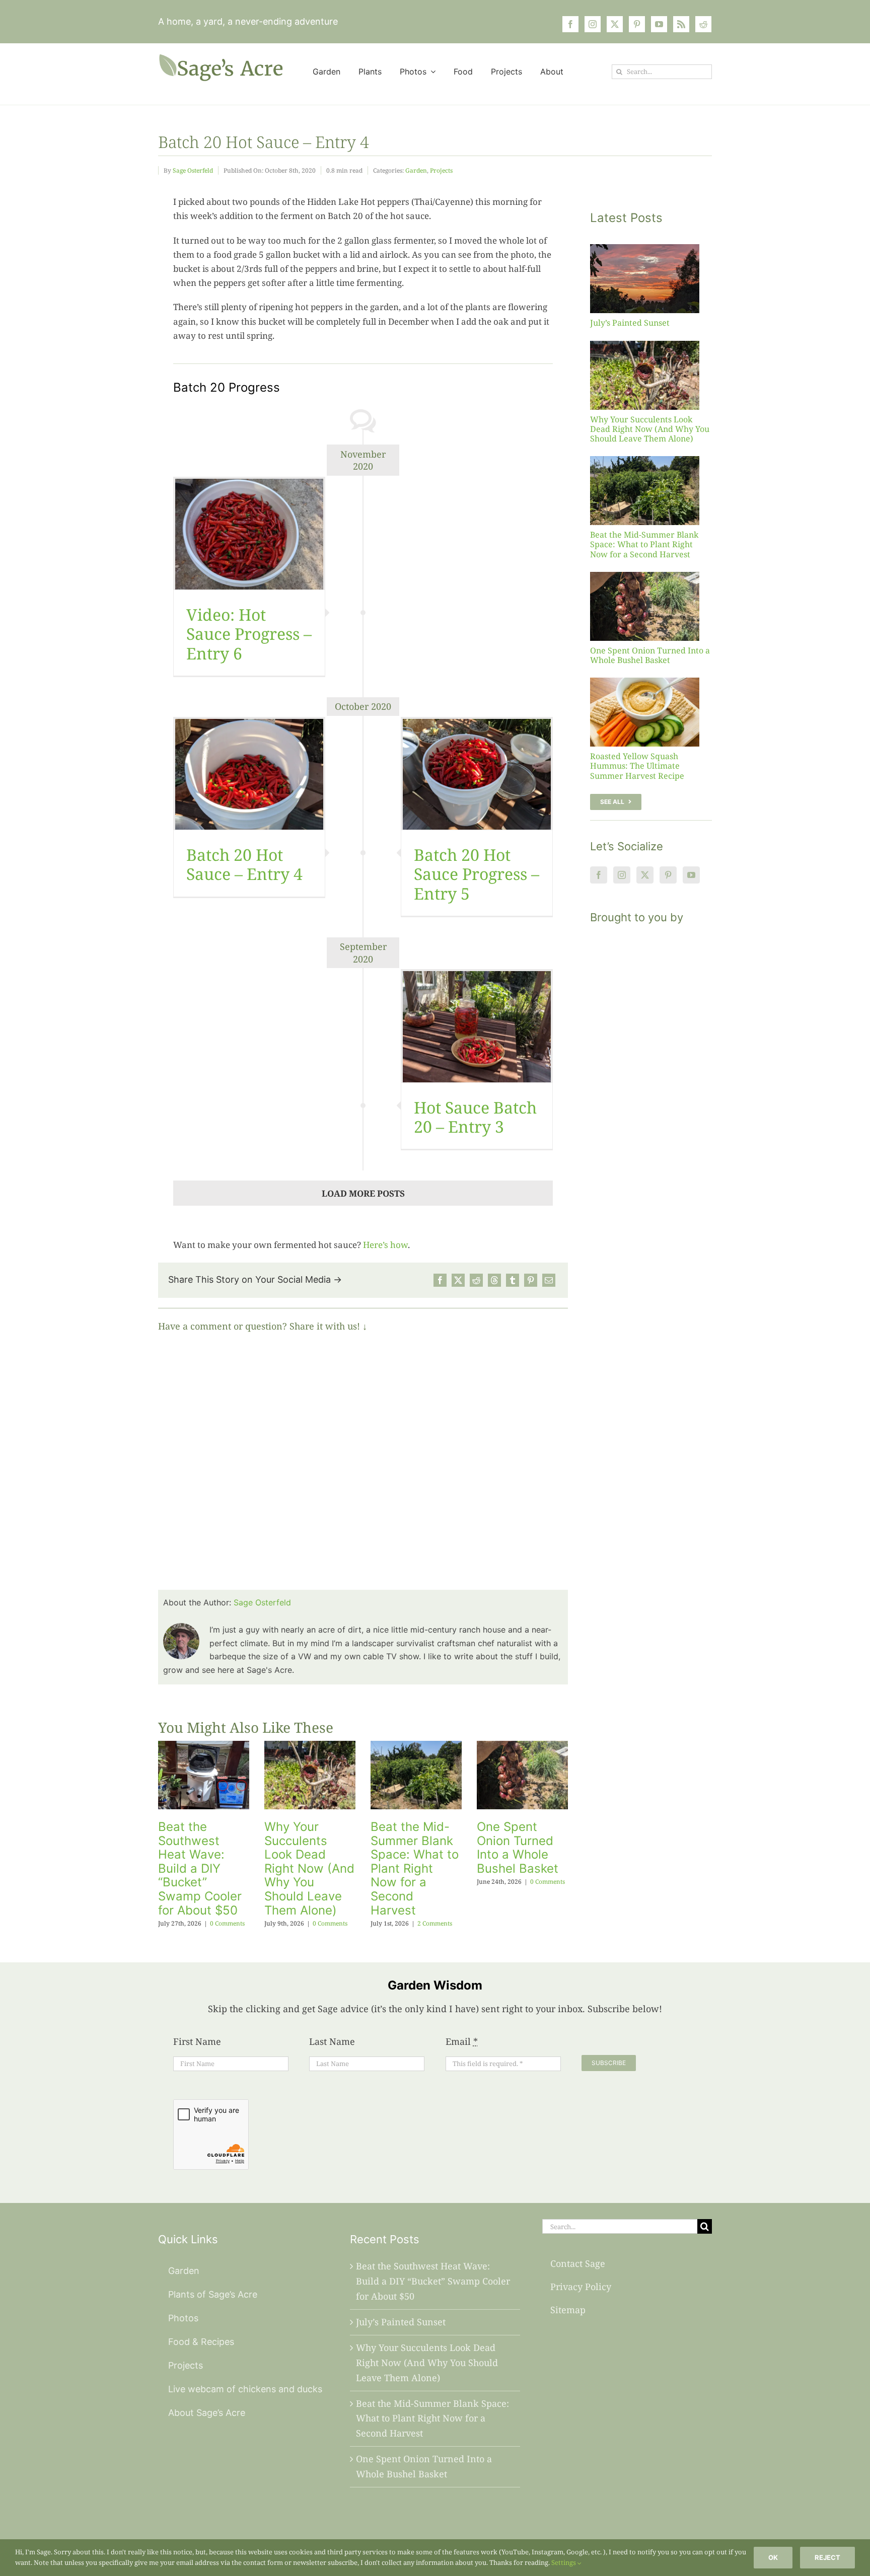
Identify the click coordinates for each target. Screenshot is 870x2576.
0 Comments (227, 1923)
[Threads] (494, 1280)
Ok (773, 2557)
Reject (827, 2557)
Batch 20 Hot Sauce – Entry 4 (244, 864)
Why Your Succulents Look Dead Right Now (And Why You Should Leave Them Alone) (309, 1868)
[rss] (681, 24)
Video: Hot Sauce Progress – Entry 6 (249, 634)
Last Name (332, 2041)
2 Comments (435, 1923)
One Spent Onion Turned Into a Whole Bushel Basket (518, 1848)
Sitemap (568, 2310)
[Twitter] (645, 875)
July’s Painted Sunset (630, 323)
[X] (458, 1280)
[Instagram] (622, 875)
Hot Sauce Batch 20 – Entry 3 (475, 1117)
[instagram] (593, 24)
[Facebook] (440, 1280)
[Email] (549, 1280)
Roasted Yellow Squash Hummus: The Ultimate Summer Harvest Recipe (637, 766)
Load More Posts (363, 1193)
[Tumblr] (513, 1280)
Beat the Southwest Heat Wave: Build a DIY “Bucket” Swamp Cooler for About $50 (200, 1868)
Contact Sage (578, 2263)
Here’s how (385, 1245)
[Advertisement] (651, 1118)
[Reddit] (476, 1280)
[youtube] (659, 24)
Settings (564, 2562)
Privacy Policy (581, 2287)
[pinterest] (637, 24)
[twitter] (615, 24)
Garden (416, 170)
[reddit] (703, 24)
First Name (197, 2041)
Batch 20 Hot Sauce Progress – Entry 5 (477, 874)
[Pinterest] (531, 1280)
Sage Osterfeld (193, 170)
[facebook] (570, 24)
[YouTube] (691, 875)
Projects (441, 170)
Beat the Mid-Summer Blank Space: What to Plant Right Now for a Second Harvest (415, 1868)
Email (462, 2041)
